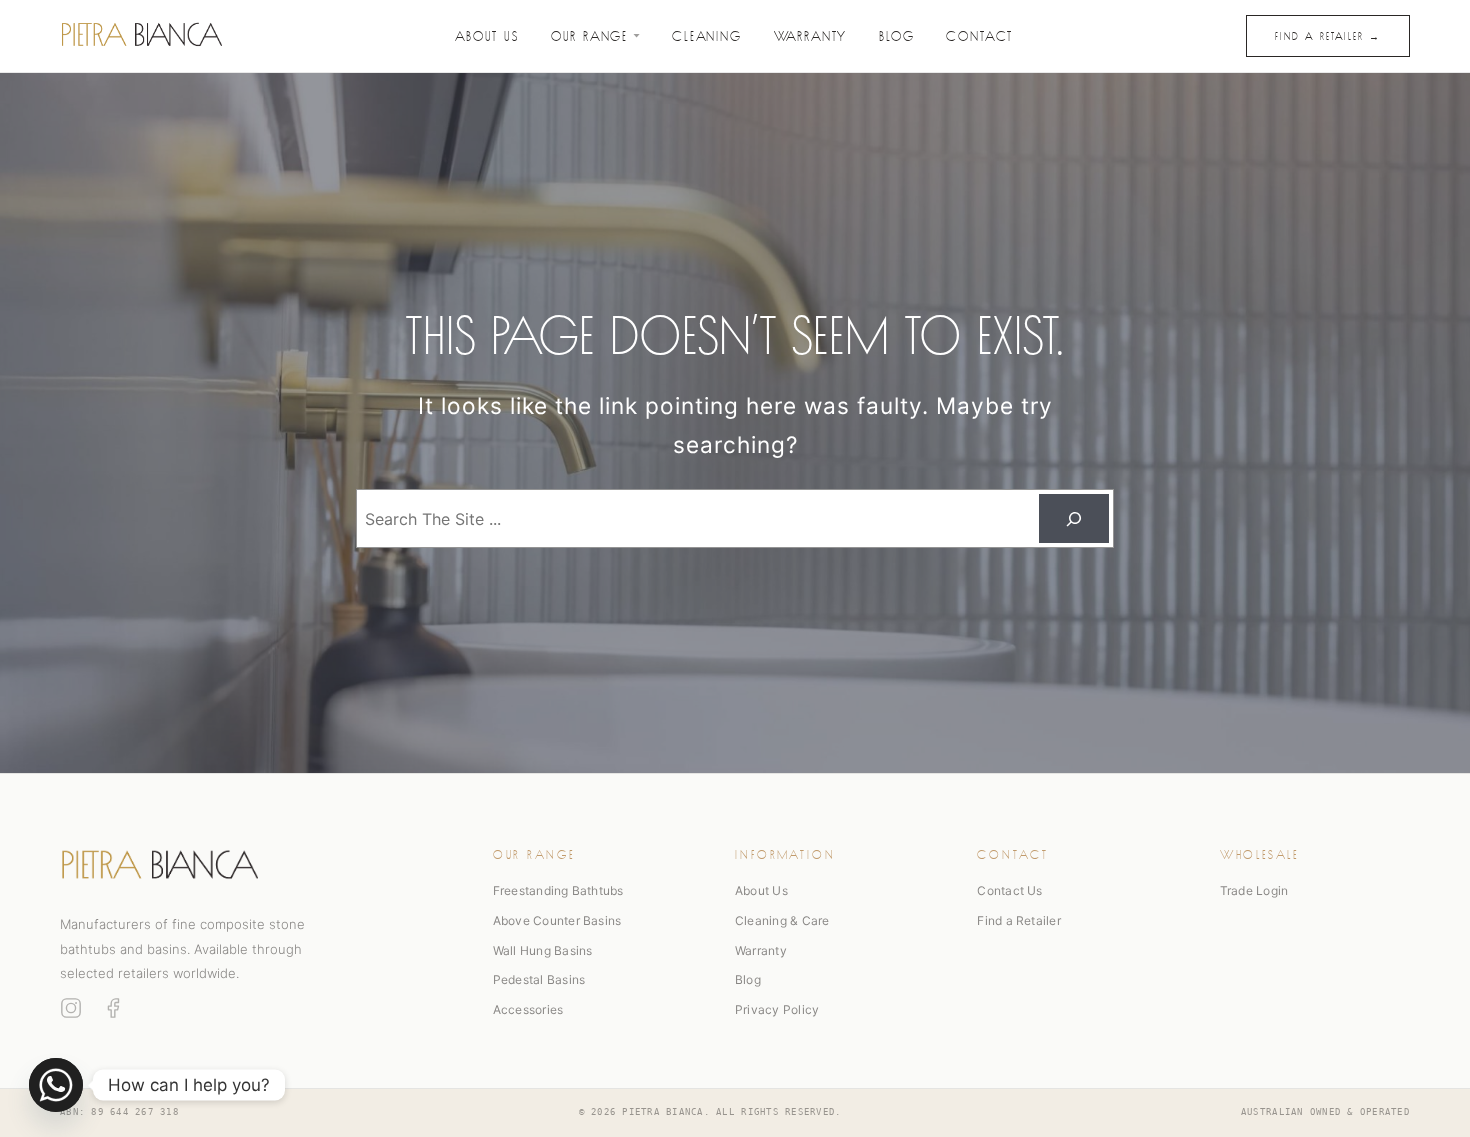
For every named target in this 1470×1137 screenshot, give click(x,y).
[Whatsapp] (56, 1085)
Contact (979, 34)
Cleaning (707, 34)
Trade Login (1254, 890)
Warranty (811, 34)
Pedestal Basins (539, 979)
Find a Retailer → (1328, 35)
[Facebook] (113, 1008)
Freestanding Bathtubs (558, 890)
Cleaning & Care (782, 920)
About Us (487, 34)
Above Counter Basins (557, 920)
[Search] (1074, 518)
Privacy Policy (777, 1009)
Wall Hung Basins (543, 950)
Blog (896, 34)
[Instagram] (71, 1008)
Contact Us (1009, 890)
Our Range (589, 34)
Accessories (528, 1009)
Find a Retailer (1019, 920)
